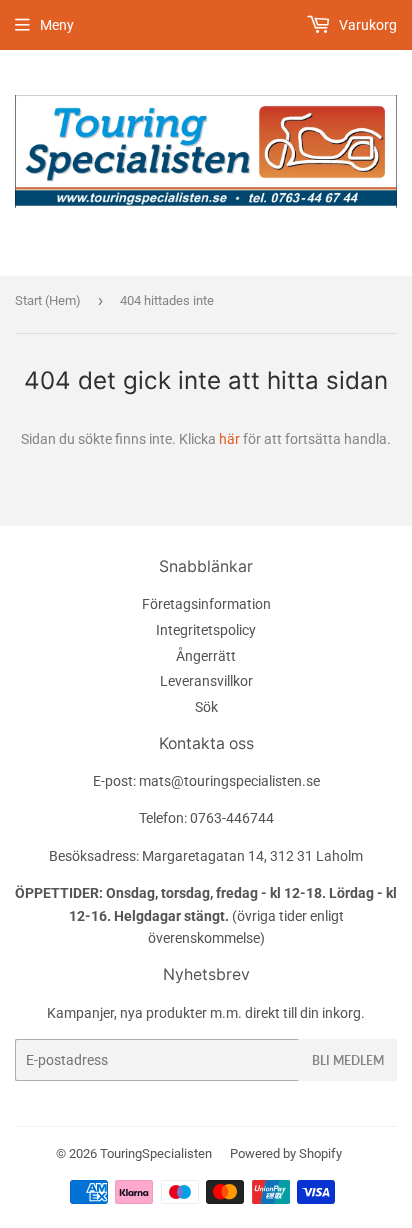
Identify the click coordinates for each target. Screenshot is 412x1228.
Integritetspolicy (206, 630)
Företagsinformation (206, 604)
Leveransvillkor (206, 681)
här (229, 439)
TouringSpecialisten (156, 1153)
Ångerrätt (206, 656)
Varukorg (366, 25)
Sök (206, 707)
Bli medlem (348, 1060)
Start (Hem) (48, 300)
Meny (57, 25)
